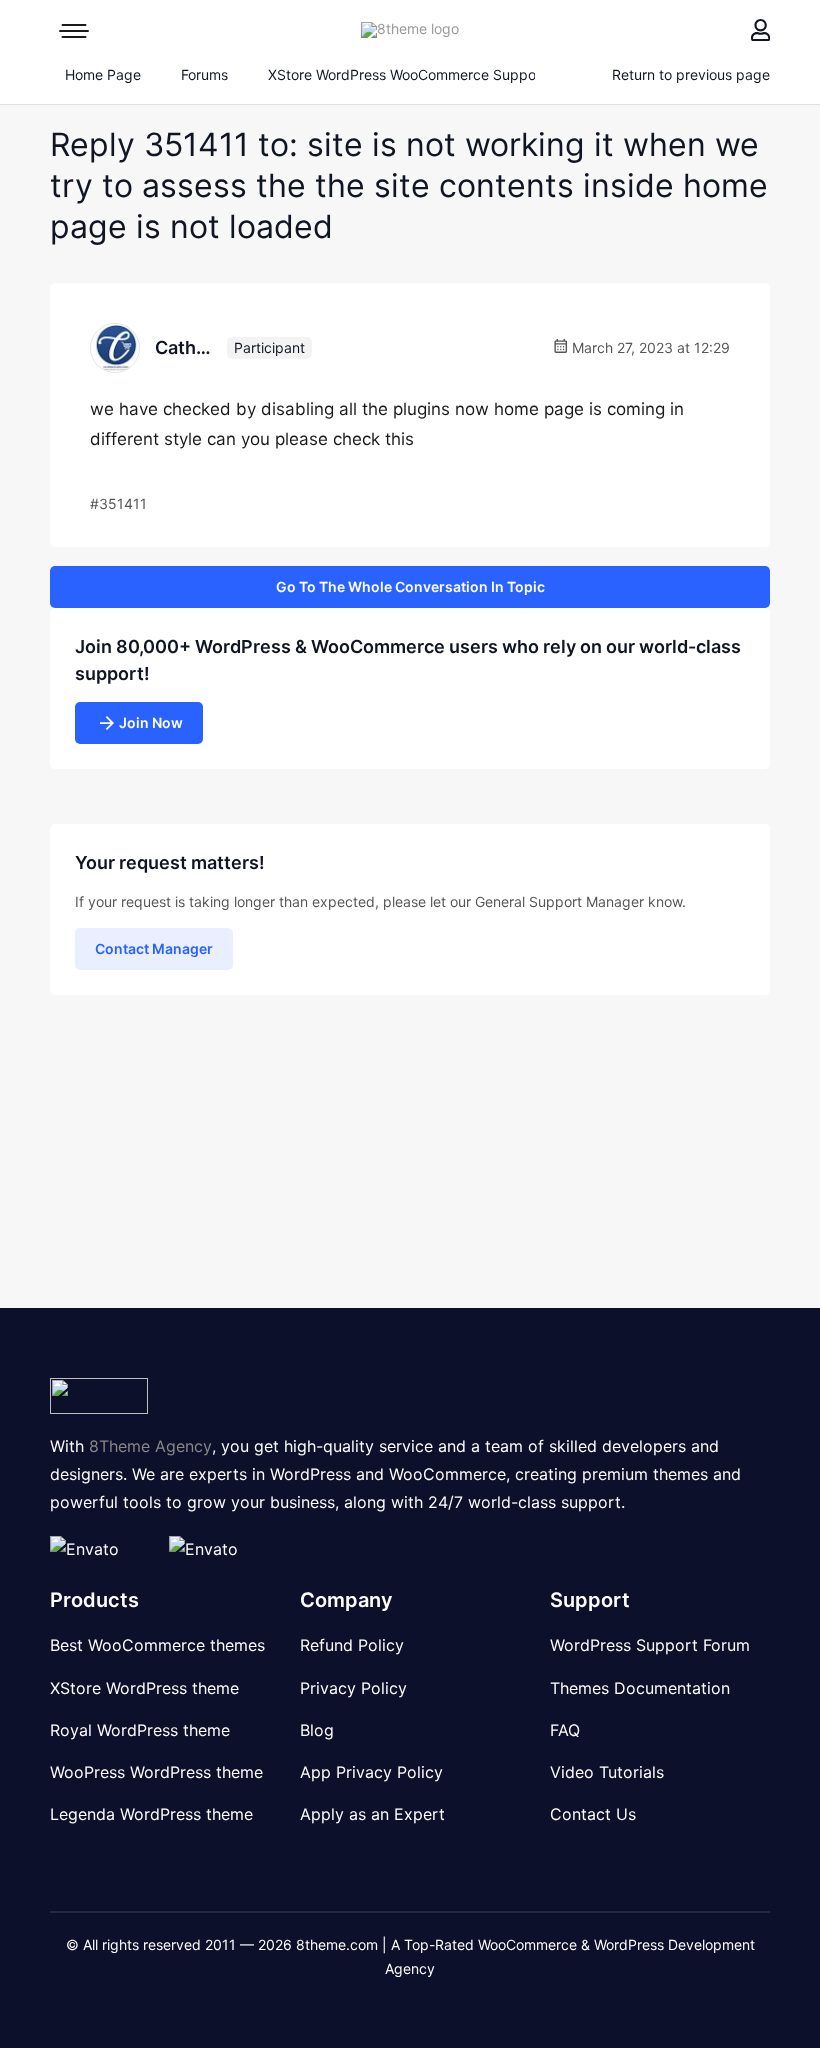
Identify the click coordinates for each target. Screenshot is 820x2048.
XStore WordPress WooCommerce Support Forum (429, 75)
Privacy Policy (353, 1688)
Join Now (151, 722)
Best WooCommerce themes (157, 1645)
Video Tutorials (607, 1772)
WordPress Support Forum (650, 1645)
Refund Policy (352, 1645)
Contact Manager (154, 948)
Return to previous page (691, 75)
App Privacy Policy (371, 1772)
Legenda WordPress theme (151, 1814)
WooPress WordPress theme (156, 1772)
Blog (317, 1730)
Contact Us (593, 1814)
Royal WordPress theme (140, 1730)
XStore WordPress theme (144, 1688)
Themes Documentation (640, 1688)
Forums (204, 75)
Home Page (101, 75)
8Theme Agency (150, 1446)
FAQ (565, 1730)
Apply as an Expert (372, 1814)
